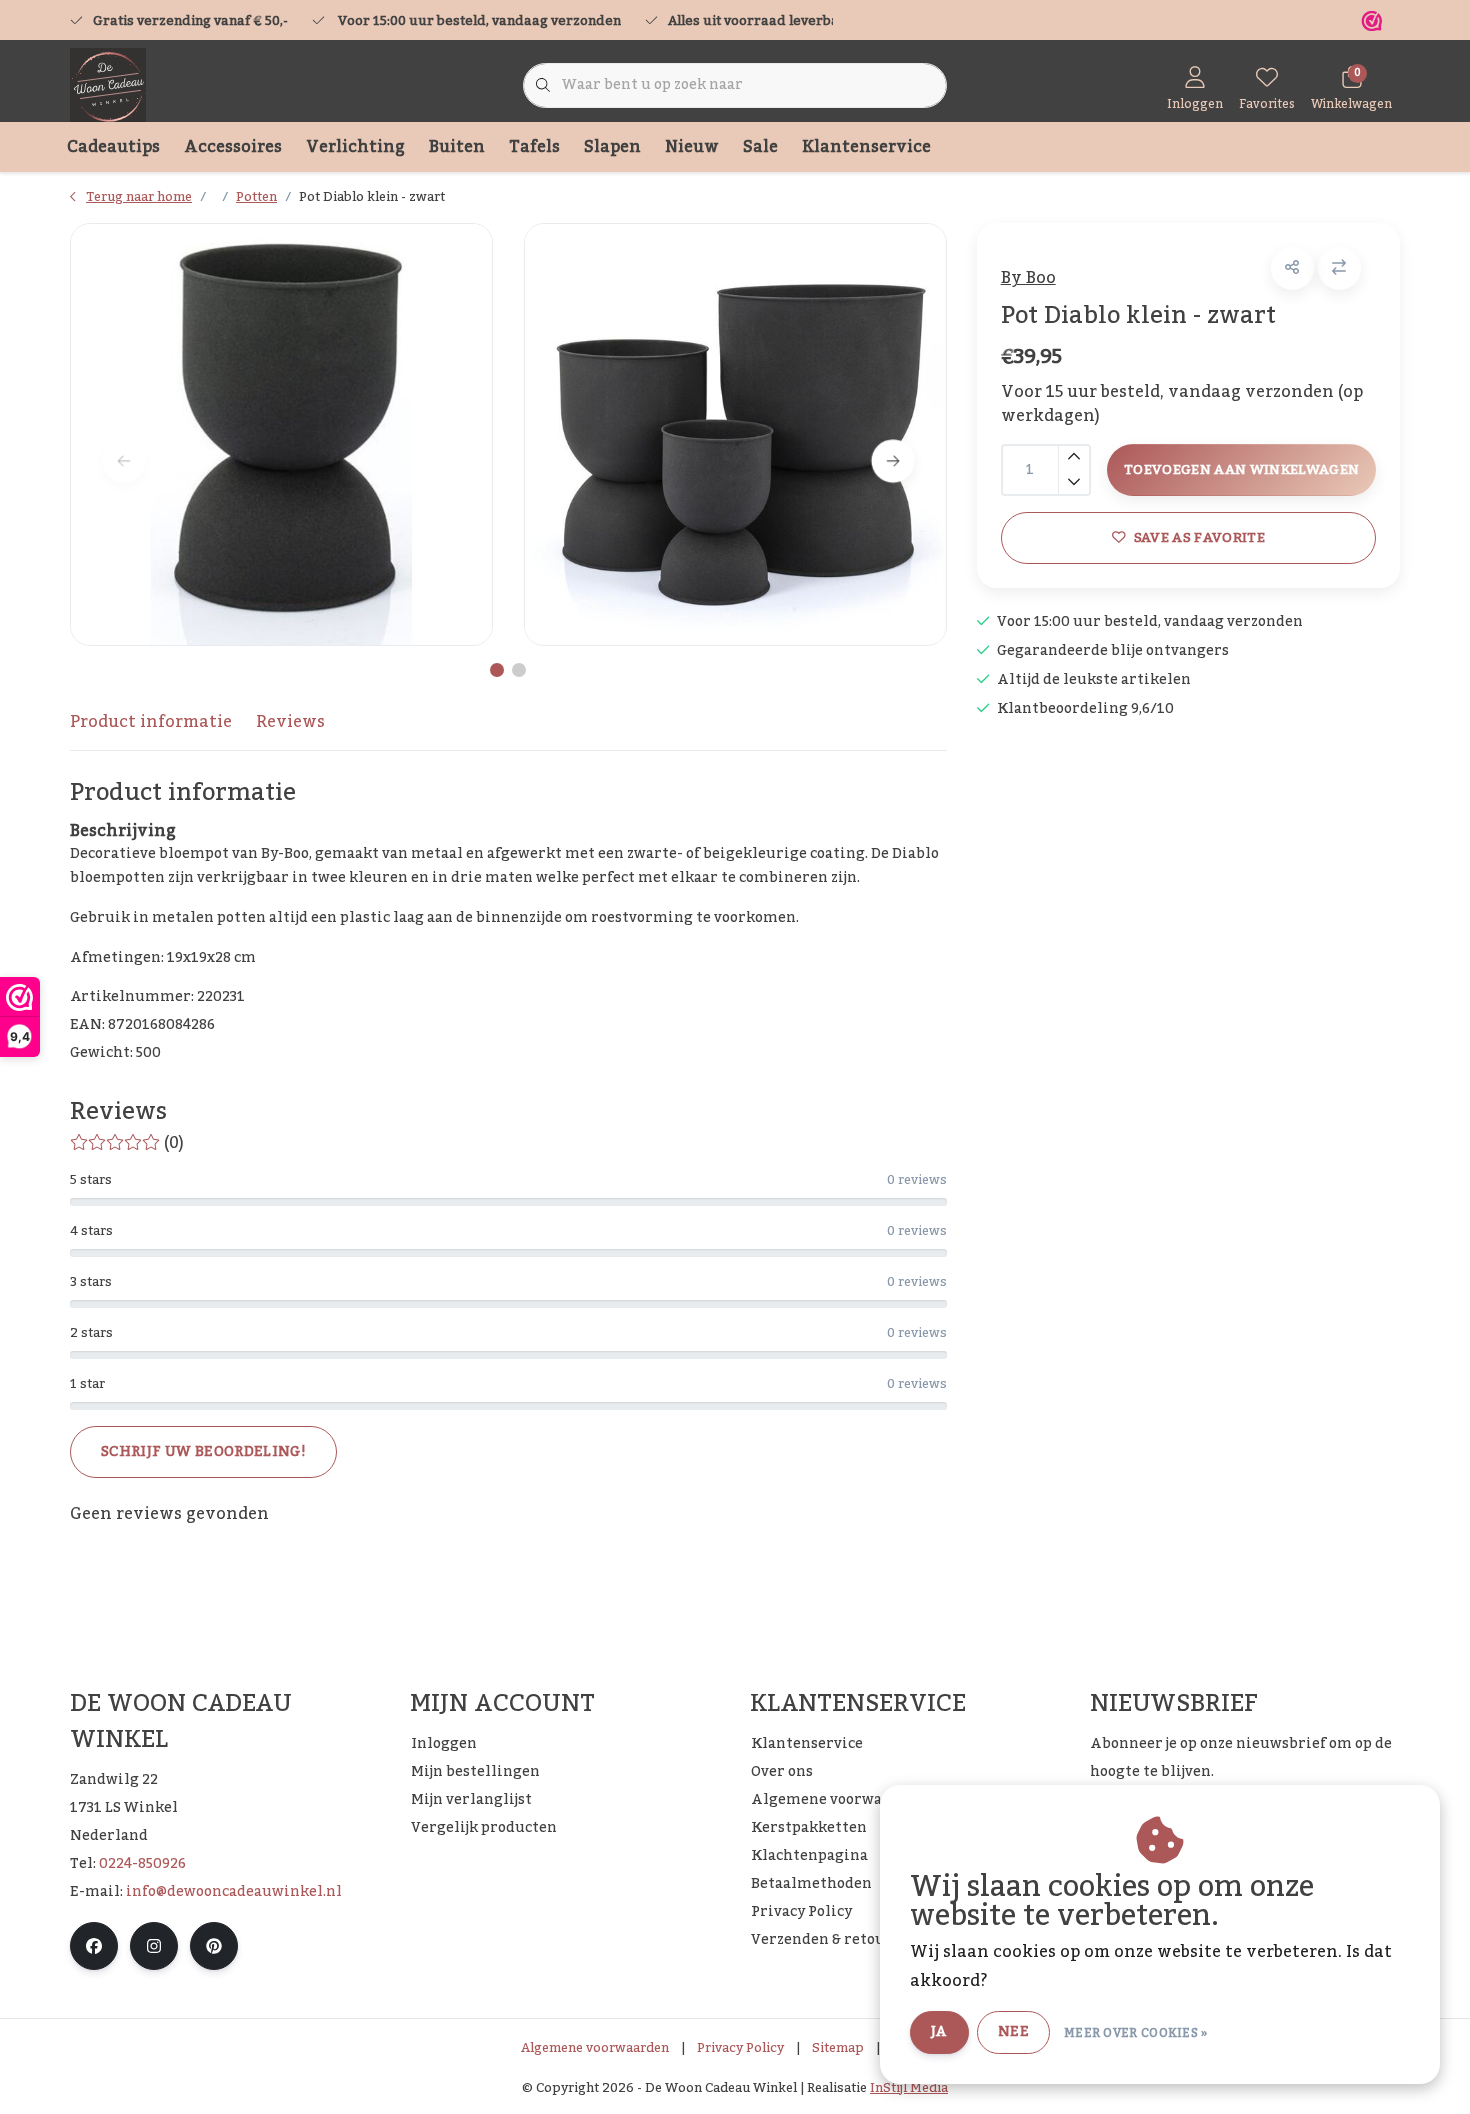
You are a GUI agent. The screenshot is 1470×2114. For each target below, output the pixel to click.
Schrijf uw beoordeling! (203, 1452)
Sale (760, 147)
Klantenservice (866, 147)
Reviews (290, 722)
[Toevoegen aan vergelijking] (1339, 268)
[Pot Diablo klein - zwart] (281, 434)
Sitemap (838, 2048)
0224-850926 (142, 1864)
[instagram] (154, 1946)
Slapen (612, 147)
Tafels (534, 147)
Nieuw (692, 147)
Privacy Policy (740, 2048)
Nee (1013, 2032)
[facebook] (94, 1946)
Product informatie (151, 722)
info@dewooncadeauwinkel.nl (234, 1892)
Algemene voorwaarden (595, 2048)
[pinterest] (214, 1946)
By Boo (1028, 278)
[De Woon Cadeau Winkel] (108, 85)
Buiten (457, 147)
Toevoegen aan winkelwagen (1242, 469)
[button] (1292, 268)
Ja (939, 2032)
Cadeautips (113, 147)
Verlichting (355, 147)
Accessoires (233, 147)
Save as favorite (1198, 537)
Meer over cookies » (1136, 2033)
